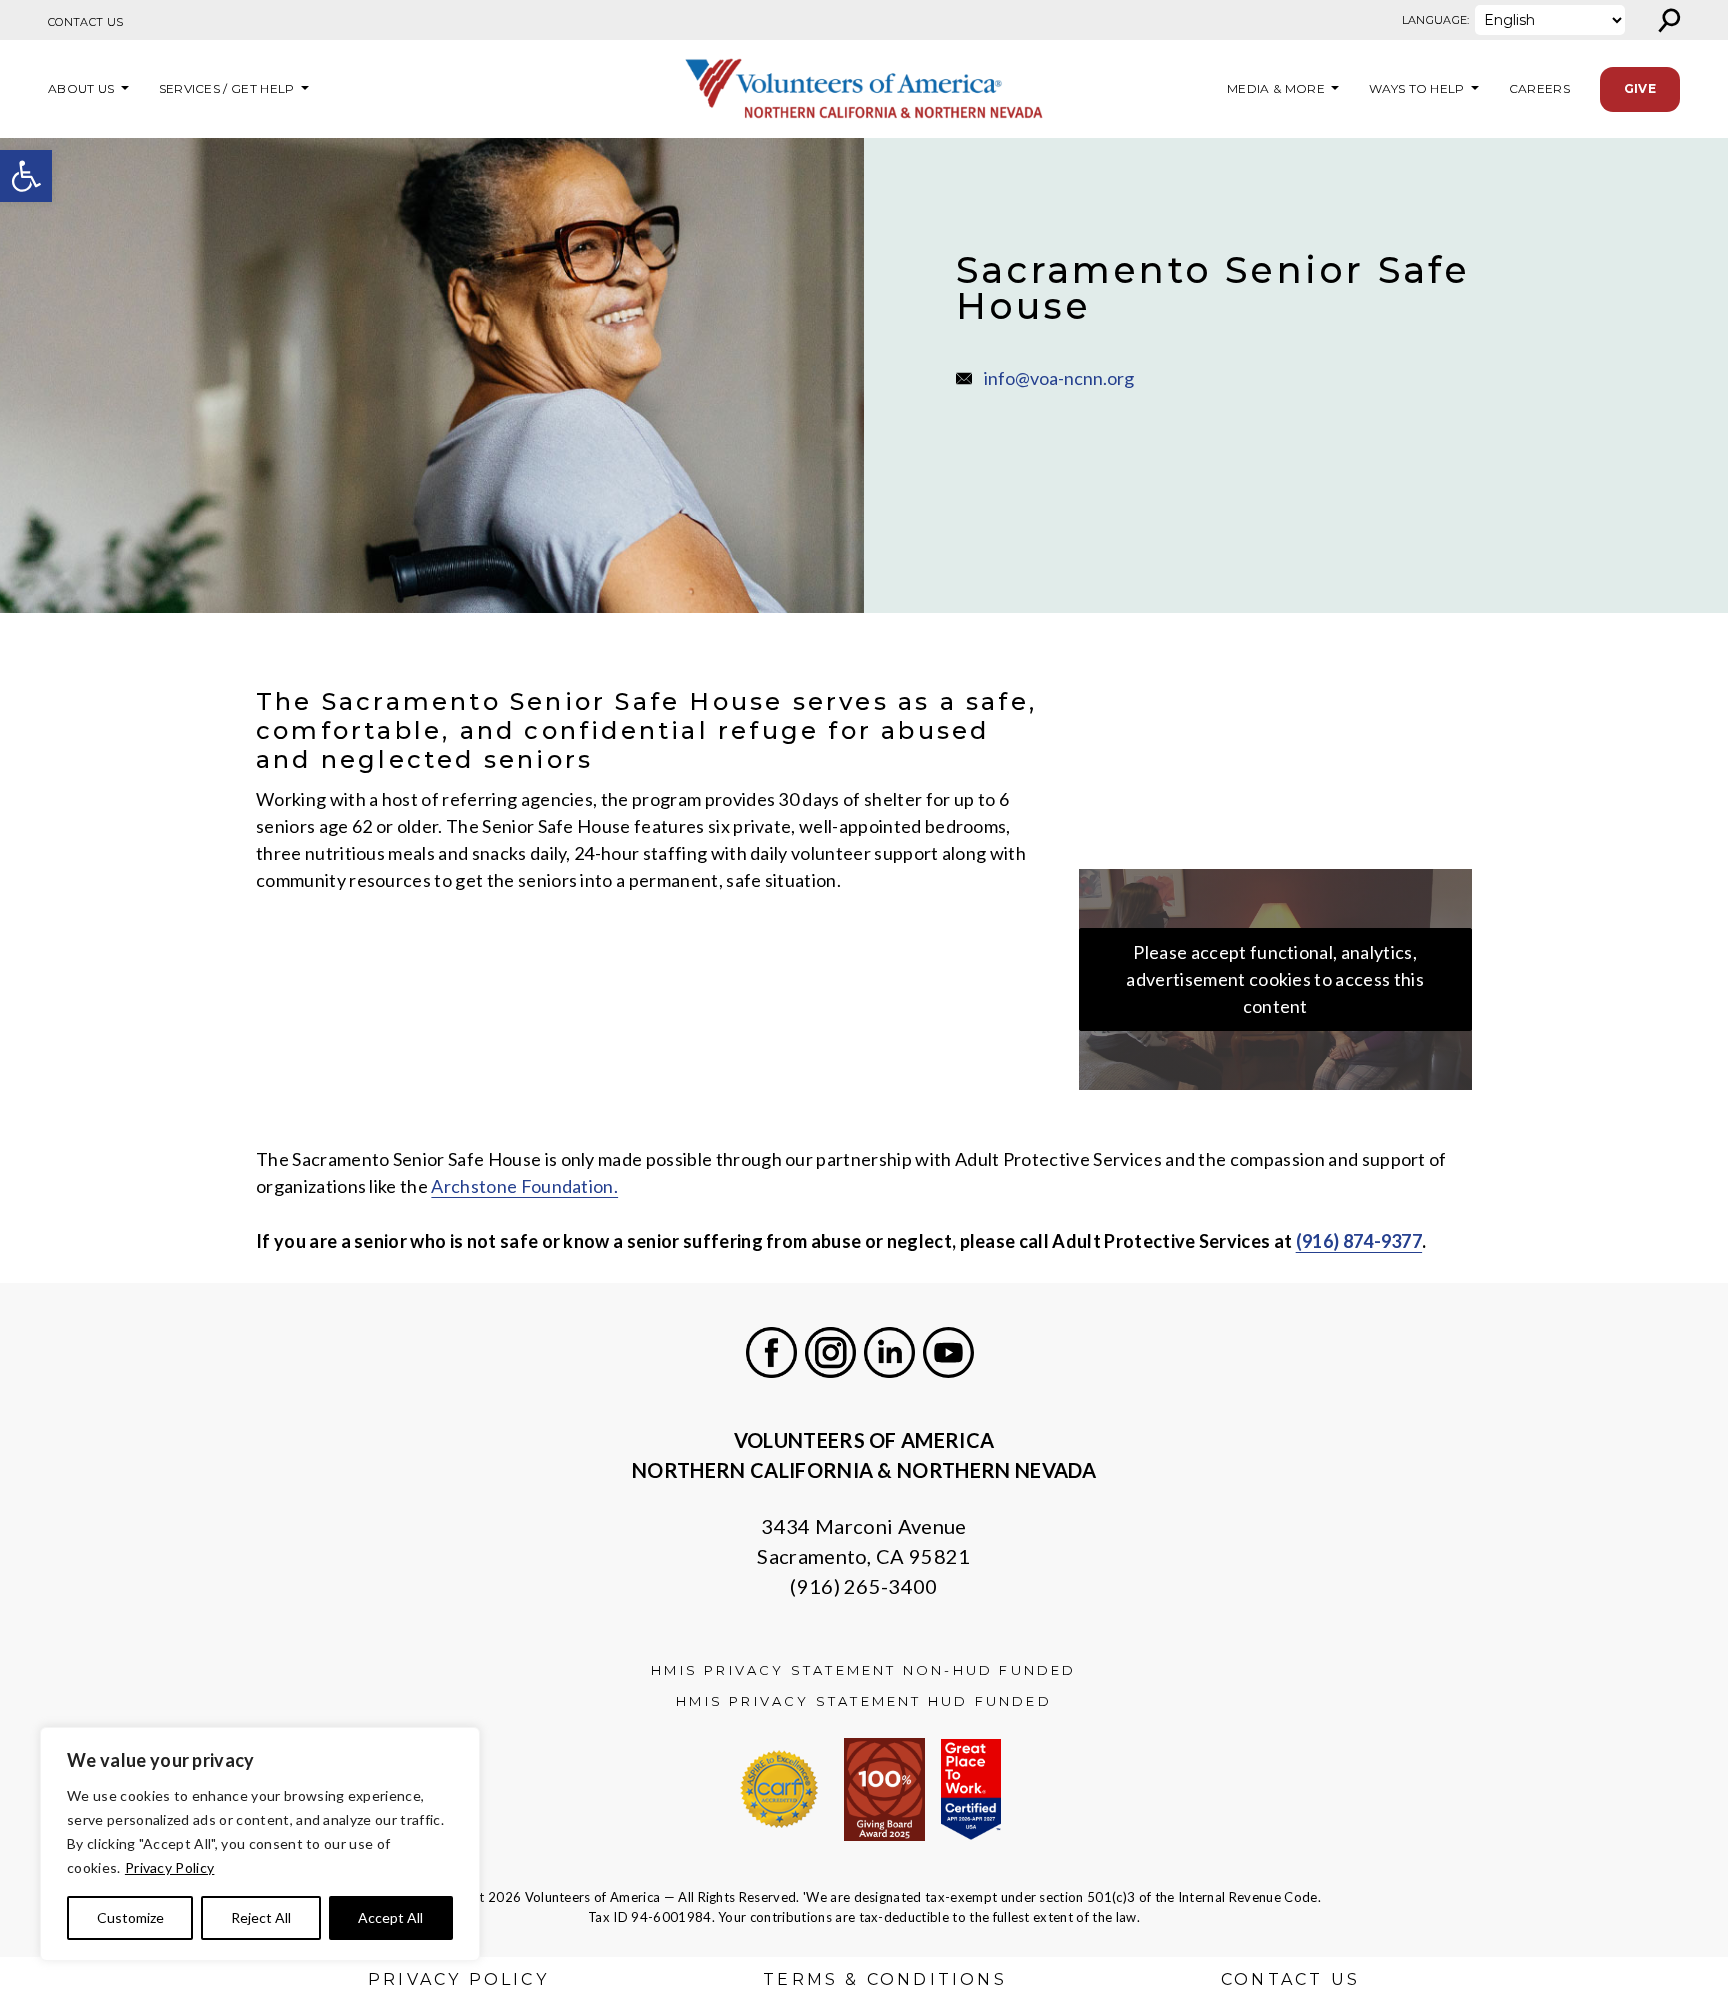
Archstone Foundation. (524, 1186)
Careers (1539, 88)
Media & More (1276, 88)
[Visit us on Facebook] (771, 1352)
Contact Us (85, 22)
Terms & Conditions (885, 1979)
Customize (130, 1917)
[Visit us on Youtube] (948, 1352)
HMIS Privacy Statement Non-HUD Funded (863, 1670)
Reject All (261, 1917)
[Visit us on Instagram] (830, 1352)
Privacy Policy (169, 1867)
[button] (26, 176)
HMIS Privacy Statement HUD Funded (864, 1701)
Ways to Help (1417, 88)
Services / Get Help (227, 88)
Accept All (390, 1917)
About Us (81, 88)
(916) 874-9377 (1359, 1241)
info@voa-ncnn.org (1059, 378)
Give (1640, 88)
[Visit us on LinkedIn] (889, 1352)
